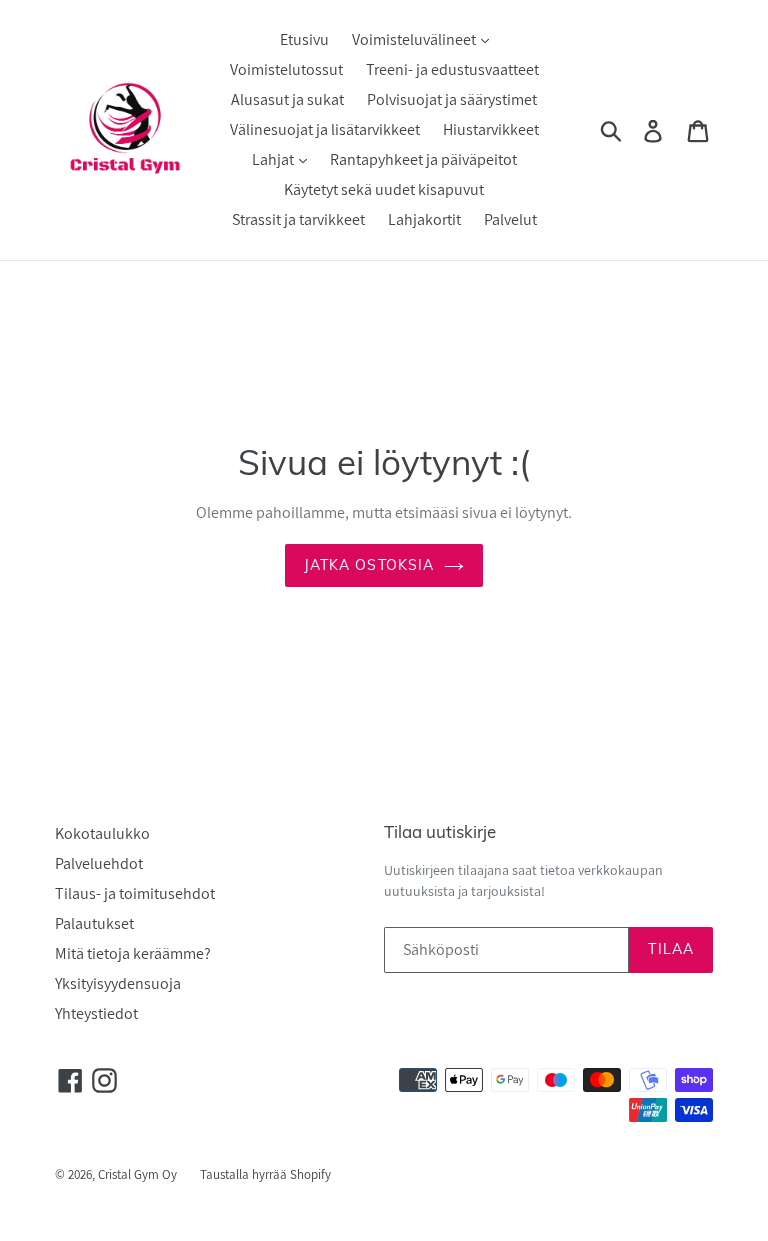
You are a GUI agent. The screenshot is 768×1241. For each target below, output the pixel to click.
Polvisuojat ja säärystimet (452, 99)
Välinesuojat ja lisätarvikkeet (325, 129)
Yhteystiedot (96, 1013)
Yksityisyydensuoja (118, 983)
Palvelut (510, 219)
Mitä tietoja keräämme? (133, 953)
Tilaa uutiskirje (440, 832)
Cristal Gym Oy (139, 1174)
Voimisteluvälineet (415, 39)
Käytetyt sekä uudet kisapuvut (384, 189)
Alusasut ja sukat (287, 99)
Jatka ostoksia (369, 565)
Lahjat (274, 159)
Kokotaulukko (102, 833)
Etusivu (304, 39)
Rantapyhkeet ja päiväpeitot (423, 159)
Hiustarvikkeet (491, 129)
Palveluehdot (99, 863)
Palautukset (94, 923)
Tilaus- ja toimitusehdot (135, 893)
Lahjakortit (424, 219)
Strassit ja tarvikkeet (298, 219)
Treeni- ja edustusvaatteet (452, 69)
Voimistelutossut (286, 69)
